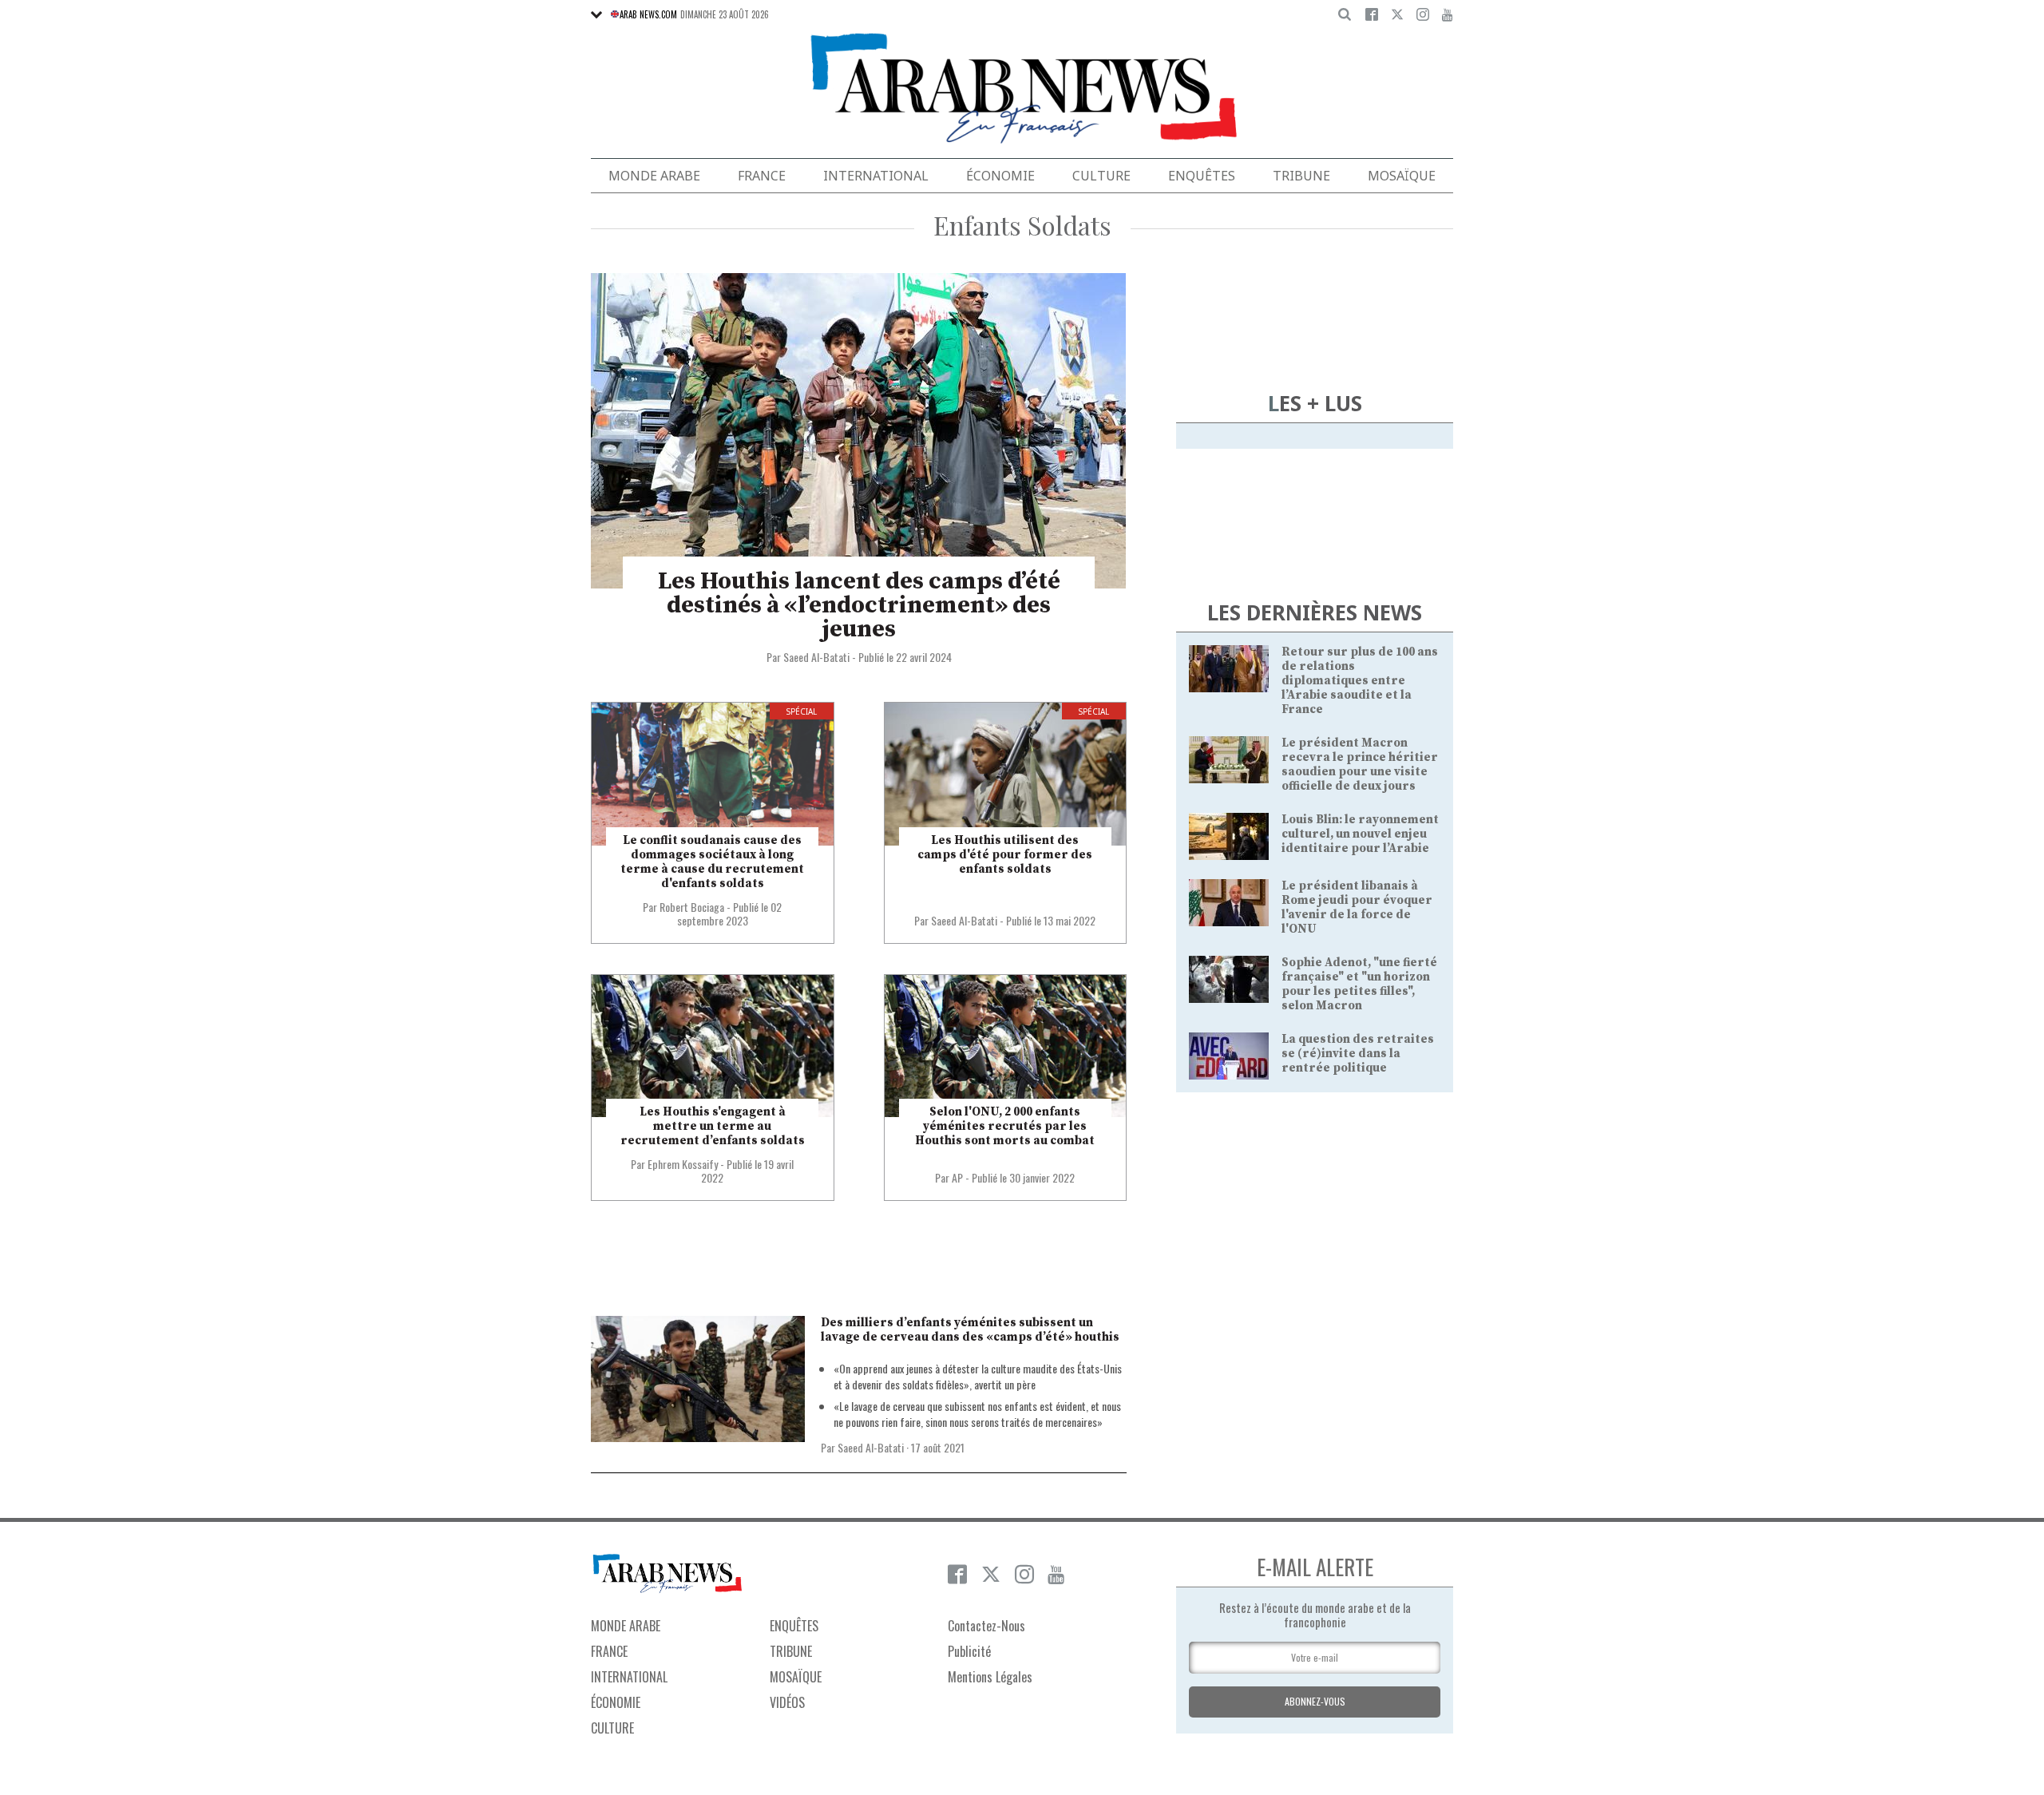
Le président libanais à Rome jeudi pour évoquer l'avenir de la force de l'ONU (1357, 907)
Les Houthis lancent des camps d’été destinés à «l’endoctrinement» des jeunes (859, 605)
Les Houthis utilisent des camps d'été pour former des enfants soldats (1005, 855)
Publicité (969, 1651)
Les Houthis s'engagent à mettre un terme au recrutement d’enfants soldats (713, 1126)
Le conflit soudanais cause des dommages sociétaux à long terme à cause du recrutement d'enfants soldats (712, 862)
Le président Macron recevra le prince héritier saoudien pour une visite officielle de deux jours (1360, 765)
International (876, 176)
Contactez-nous (986, 1626)
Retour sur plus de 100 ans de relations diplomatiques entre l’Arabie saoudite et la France (1360, 681)
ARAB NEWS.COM (648, 14)
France (762, 176)
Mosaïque (1402, 176)
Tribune (1301, 176)
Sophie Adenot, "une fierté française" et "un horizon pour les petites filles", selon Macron (1359, 984)
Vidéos (787, 1702)
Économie (1000, 176)
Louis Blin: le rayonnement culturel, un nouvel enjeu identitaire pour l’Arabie (1360, 834)
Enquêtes (1202, 176)
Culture (1101, 176)
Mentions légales (990, 1677)
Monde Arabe (654, 176)
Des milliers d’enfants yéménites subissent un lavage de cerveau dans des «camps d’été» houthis (970, 1330)
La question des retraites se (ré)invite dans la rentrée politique (1358, 1054)
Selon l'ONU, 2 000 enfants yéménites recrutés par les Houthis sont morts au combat (1005, 1126)
